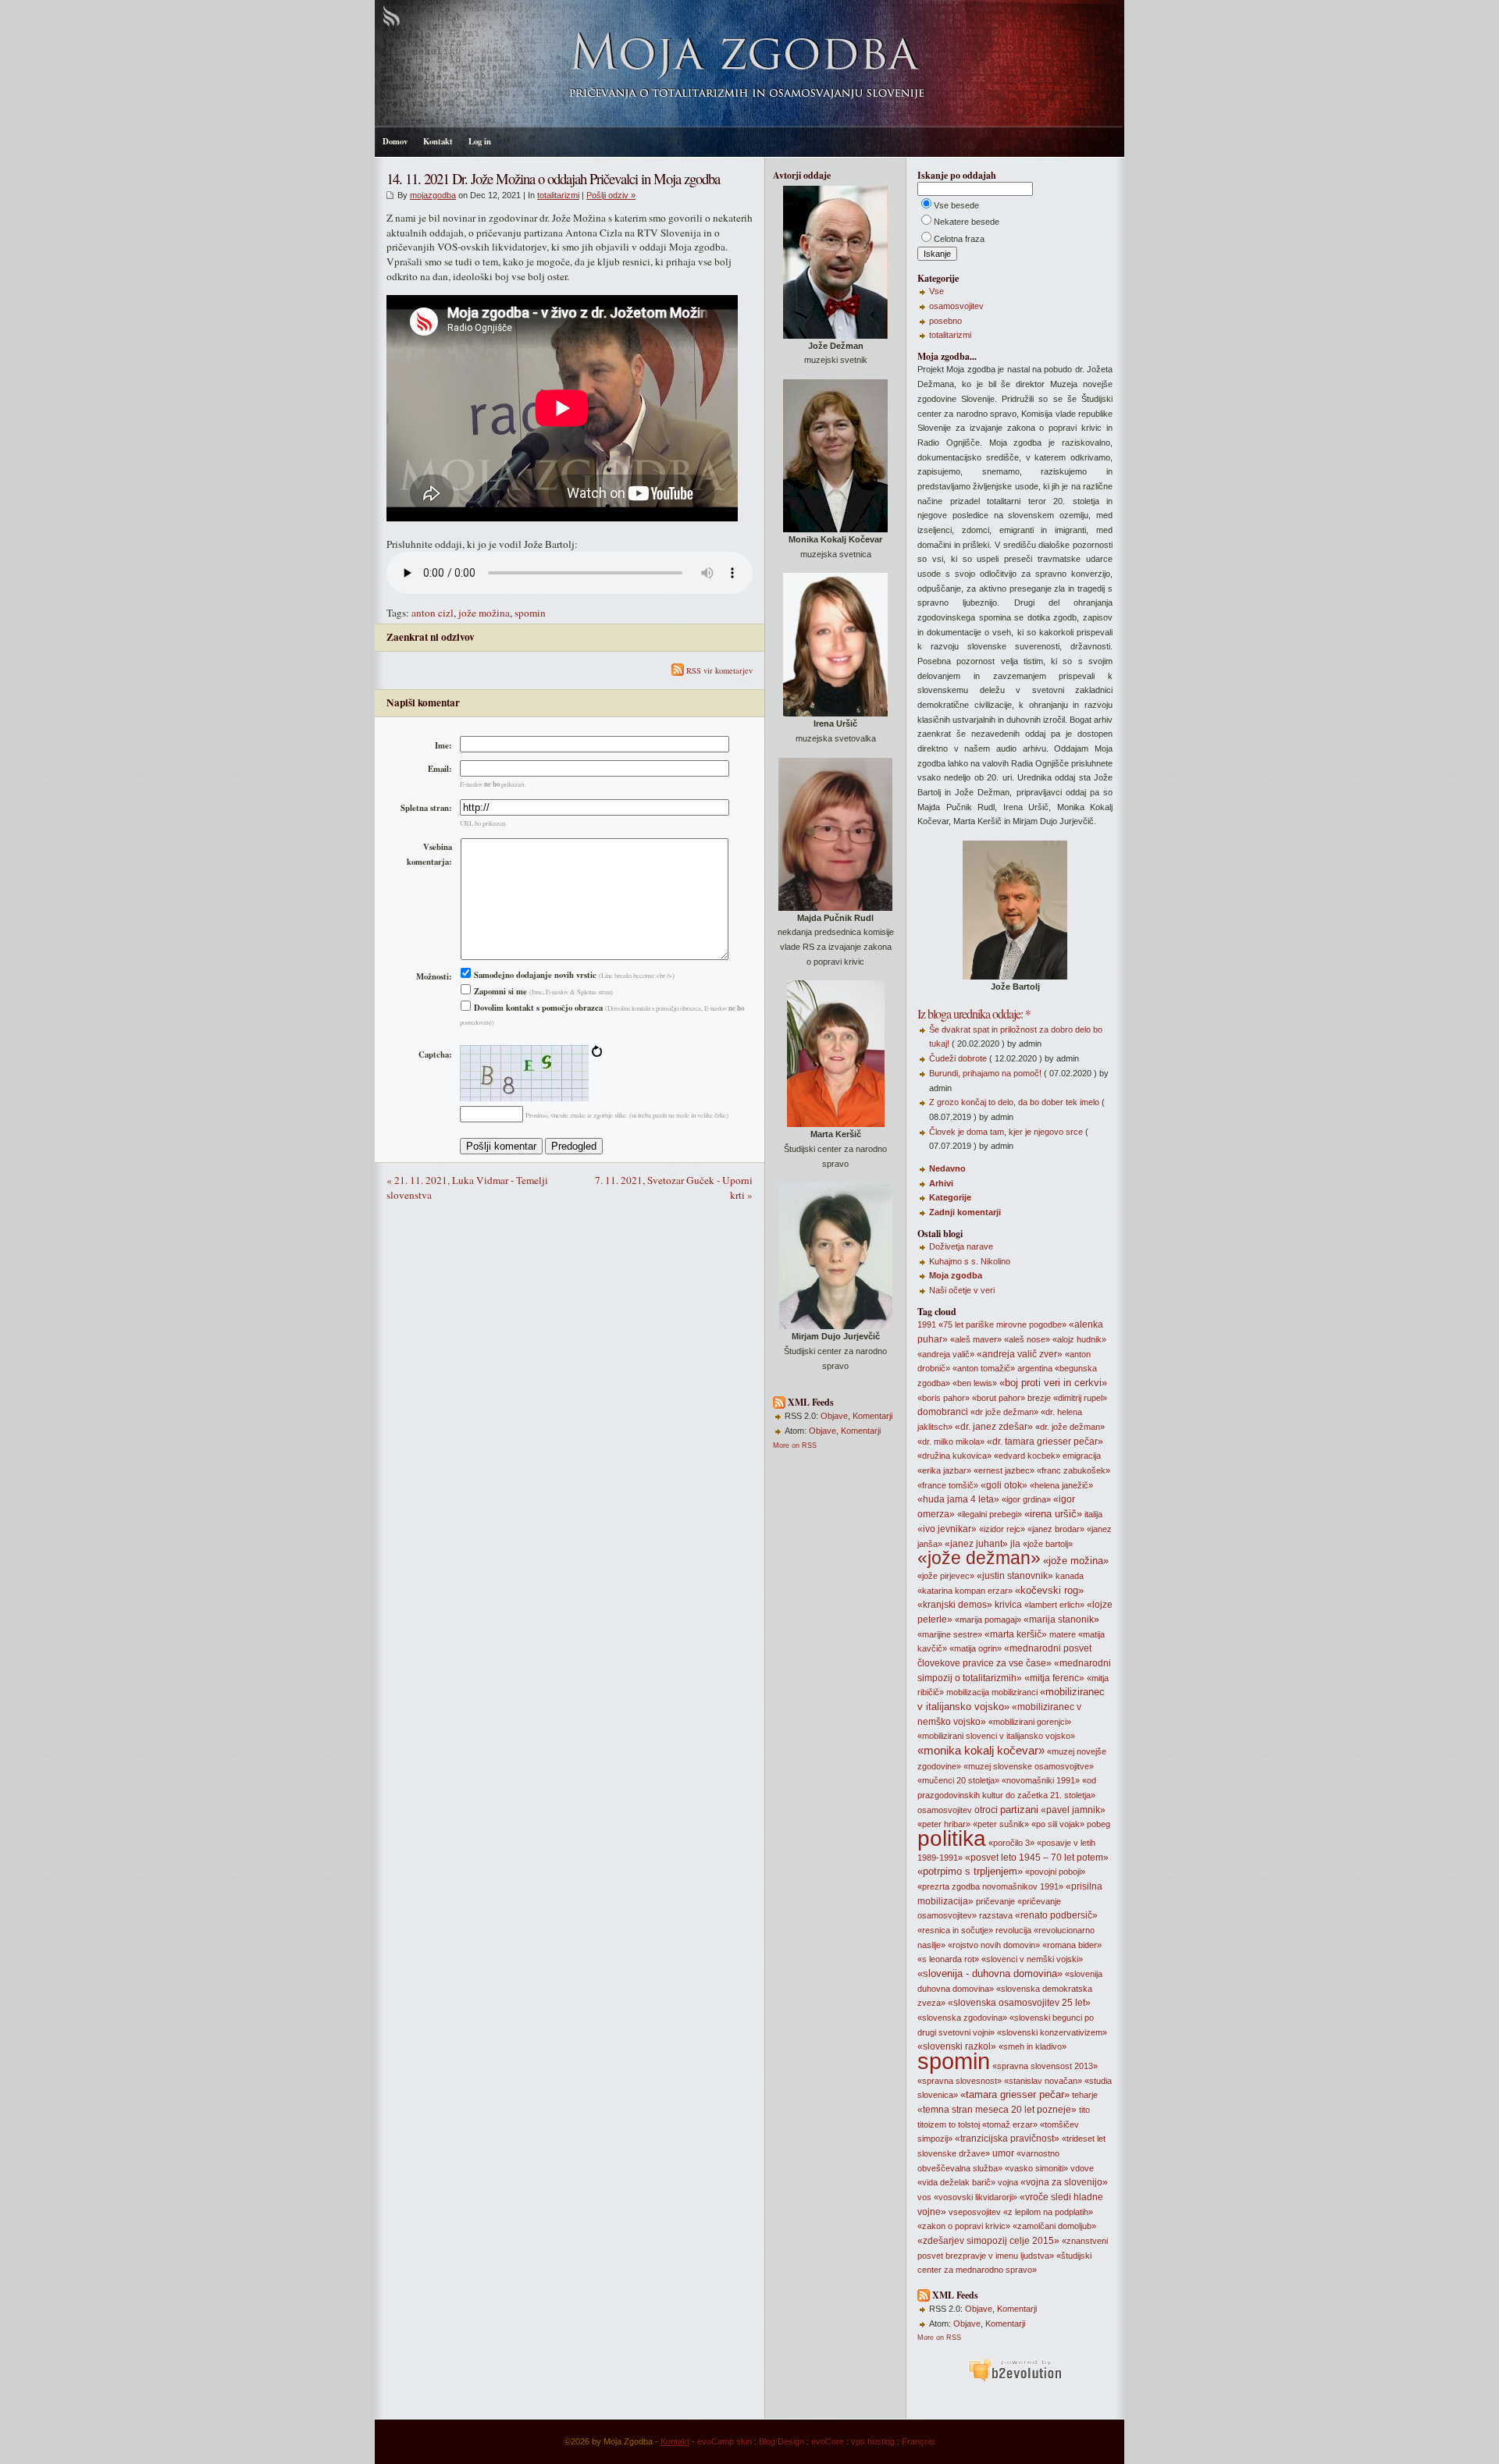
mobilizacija (968, 1692)
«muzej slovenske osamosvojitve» (1029, 1766)
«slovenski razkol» (957, 2046)
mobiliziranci (1015, 1692)
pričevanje (995, 1901)
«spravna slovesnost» (960, 2081)
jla (1015, 1544)
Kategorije (950, 1197)
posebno (945, 321)
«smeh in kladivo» (1033, 2046)
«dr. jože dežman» (1070, 1427)
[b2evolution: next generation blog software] (1015, 2380)
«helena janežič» (1061, 1485)
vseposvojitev (975, 2212)
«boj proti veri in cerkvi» (1053, 1383)
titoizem (932, 2124)
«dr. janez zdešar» (994, 1427)
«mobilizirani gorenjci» (1030, 1722)
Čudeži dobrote (958, 1058)
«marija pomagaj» (988, 1620)
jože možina (484, 613)
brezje (1039, 1398)
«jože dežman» (979, 1558)
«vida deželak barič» (956, 2182)
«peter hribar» (944, 1824)
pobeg (1098, 1824)
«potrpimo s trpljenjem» (970, 1871)
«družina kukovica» (954, 1456)
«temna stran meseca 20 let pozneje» (997, 2110)
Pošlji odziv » (611, 195)
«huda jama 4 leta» (958, 1499)
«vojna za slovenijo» (1064, 2182)
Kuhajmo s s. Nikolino (970, 1261)
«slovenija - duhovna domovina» (990, 1973)
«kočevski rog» (1049, 1590)
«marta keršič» (1016, 1634)
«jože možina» (1076, 1561)
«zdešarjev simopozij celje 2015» (988, 2241)
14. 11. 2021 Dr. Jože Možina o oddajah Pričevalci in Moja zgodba (553, 178)
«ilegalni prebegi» (990, 1514)
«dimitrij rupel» (1080, 1398)
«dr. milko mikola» (951, 1442)
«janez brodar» (1056, 1529)
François (919, 2441)
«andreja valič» (946, 1354)
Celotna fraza (959, 239)
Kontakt (438, 141)
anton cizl (433, 613)
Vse (936, 291)
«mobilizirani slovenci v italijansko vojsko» (996, 1736)
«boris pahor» (944, 1398)
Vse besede (956, 205)
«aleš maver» (976, 1339)
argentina (1035, 1368)
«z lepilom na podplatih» (1048, 2212)
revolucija (1013, 1930)
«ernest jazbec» (1004, 1470)
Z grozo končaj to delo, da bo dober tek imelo (1014, 1102)
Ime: (443, 745)
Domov (395, 141)
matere (1063, 1634)
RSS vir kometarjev (718, 670)
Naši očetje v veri (962, 1290)
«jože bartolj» (1048, 1544)
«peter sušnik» (1001, 1824)
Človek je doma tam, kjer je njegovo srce (1006, 1132)
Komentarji (872, 1416)
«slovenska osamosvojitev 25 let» (1019, 2003)
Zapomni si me (499, 991)
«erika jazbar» (944, 1470)
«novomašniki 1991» (1041, 1780)
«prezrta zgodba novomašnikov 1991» (990, 1886)
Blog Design (782, 2441)
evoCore (828, 2441)
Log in (480, 141)
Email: (440, 769)
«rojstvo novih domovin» (994, 1945)
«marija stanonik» (1061, 1620)
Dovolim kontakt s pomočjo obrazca (537, 1008)
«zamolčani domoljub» (1054, 2226)
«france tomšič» (948, 1485)
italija (1093, 1514)
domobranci (943, 1412)
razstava (996, 1915)
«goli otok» (1004, 1485)
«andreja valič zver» (1020, 1354)
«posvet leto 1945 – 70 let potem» (1037, 1858)
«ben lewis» (975, 1383)
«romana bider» (1072, 1945)
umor (1003, 2153)
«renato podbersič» (1056, 1915)
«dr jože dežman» (1004, 1412)
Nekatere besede (967, 222)
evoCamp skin (725, 2441)
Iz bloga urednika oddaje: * (974, 1013)
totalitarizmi (558, 195)
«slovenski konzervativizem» (1052, 2032)
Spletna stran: (426, 808)
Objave (834, 1416)
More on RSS (795, 1445)
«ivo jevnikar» (947, 1529)
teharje (1085, 2095)
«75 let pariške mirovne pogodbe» (1002, 1324)
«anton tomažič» (984, 1368)
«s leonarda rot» (948, 1959)
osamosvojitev (956, 306)
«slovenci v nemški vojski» (1032, 1959)
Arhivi (941, 1183)
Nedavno (947, 1168)
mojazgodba (433, 195)
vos (924, 2197)
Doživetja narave (961, 1246)
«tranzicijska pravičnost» (1007, 2139)
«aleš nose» (1027, 1339)
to (952, 2124)
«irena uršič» (1053, 1514)
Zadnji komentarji (965, 1212)
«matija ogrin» (976, 1648)
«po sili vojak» (1058, 1824)
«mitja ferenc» (1054, 1678)
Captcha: (435, 1054)
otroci (986, 1810)
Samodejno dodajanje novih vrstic (534, 975)
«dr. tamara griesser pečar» (1045, 1442)
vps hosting (873, 2441)
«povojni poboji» (1055, 1872)
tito (1084, 2110)
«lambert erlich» (1054, 1605)
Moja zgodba (956, 1275)
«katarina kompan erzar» (965, 1591)
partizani (1019, 1810)
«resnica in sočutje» (955, 1930)
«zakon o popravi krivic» (964, 2226)
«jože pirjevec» (946, 1576)
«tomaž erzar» (1010, 2124)
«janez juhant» (976, 1544)
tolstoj (969, 2124)
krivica (1008, 1605)
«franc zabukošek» (1074, 1470)
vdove (1082, 2168)
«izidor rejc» (1002, 1529)
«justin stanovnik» (1015, 1576)
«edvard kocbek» (1027, 1456)
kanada (1070, 1576)
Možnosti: (434, 976)
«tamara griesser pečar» (1015, 2094)
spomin (530, 613)
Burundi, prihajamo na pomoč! (985, 1073)
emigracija (1082, 1456)
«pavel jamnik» (1073, 1810)
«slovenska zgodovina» (962, 2018)
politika (952, 1838)
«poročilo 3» (1011, 1843)
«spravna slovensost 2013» (1045, 2066)
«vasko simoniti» (1036, 2168)
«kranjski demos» (955, 1605)
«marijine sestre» (950, 1634)
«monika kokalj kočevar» (981, 1751)
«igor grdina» (1026, 1499)
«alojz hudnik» (1079, 1339)
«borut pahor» (999, 1398)
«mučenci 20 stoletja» (958, 1780)
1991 (927, 1324)
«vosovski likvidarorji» (976, 2197)
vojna (1008, 2182)
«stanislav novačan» (1043, 2081)
